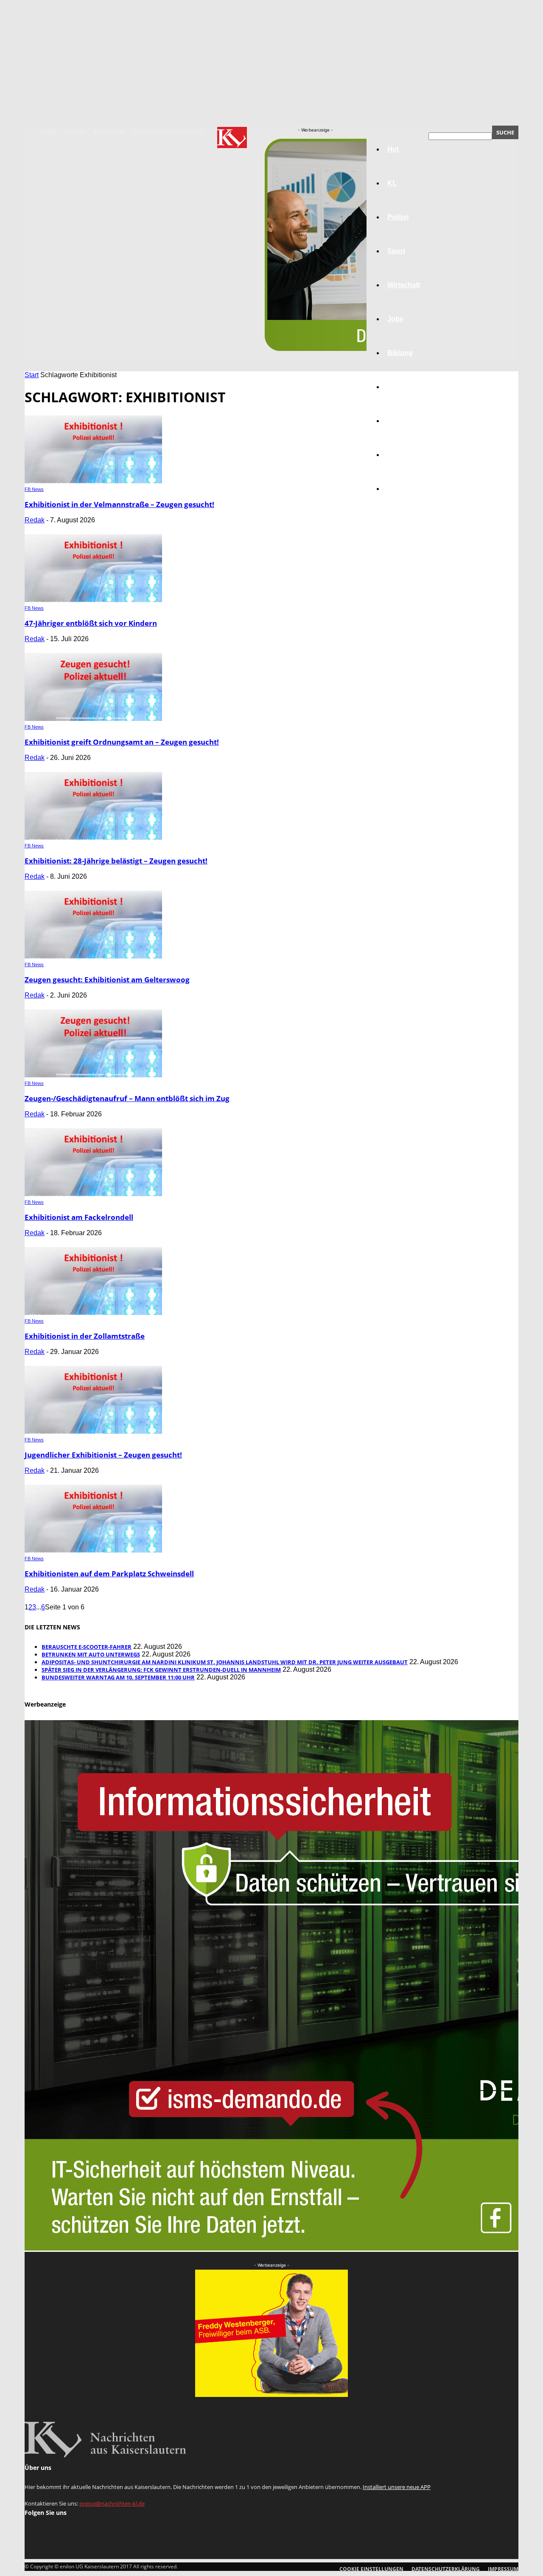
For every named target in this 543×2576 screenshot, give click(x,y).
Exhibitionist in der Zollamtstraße (85, 1336)
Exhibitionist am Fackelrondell (79, 1217)
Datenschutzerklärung (168, 132)
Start (32, 375)
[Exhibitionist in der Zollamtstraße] (93, 1313)
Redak (35, 520)
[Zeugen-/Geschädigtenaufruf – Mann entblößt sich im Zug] (93, 1075)
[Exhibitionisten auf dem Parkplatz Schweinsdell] (93, 1550)
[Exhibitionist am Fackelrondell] (93, 1194)
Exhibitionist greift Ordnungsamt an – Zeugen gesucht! (122, 742)
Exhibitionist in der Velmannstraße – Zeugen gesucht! (119, 504)
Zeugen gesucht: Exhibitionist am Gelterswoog (107, 980)
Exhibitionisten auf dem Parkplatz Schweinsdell (109, 1574)
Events (75, 132)
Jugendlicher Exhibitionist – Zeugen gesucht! (103, 1455)
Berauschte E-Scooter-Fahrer (87, 1647)
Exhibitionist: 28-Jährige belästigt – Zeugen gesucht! (116, 861)
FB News (34, 489)
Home (49, 132)
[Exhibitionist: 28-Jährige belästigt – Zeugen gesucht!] (93, 837)
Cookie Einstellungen (371, 2569)
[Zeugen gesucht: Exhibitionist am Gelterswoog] (93, 956)
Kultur (397, 455)
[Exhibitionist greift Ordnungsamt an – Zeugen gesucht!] (93, 719)
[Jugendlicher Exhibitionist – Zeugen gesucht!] (93, 1431)
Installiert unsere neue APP (397, 2487)
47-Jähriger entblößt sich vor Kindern (91, 623)
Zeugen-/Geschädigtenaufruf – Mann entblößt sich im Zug (127, 1098)
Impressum (109, 132)
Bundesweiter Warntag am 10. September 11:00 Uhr (118, 1677)
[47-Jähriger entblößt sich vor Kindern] (93, 600)
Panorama (404, 489)
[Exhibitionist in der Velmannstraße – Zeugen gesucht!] (93, 481)
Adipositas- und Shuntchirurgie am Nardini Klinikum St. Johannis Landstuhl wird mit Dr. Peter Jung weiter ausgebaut (225, 1662)
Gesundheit (406, 421)
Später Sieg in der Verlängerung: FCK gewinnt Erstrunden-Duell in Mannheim (161, 1670)
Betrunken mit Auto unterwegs (91, 1654)
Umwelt (399, 387)
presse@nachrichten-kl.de (112, 2503)
